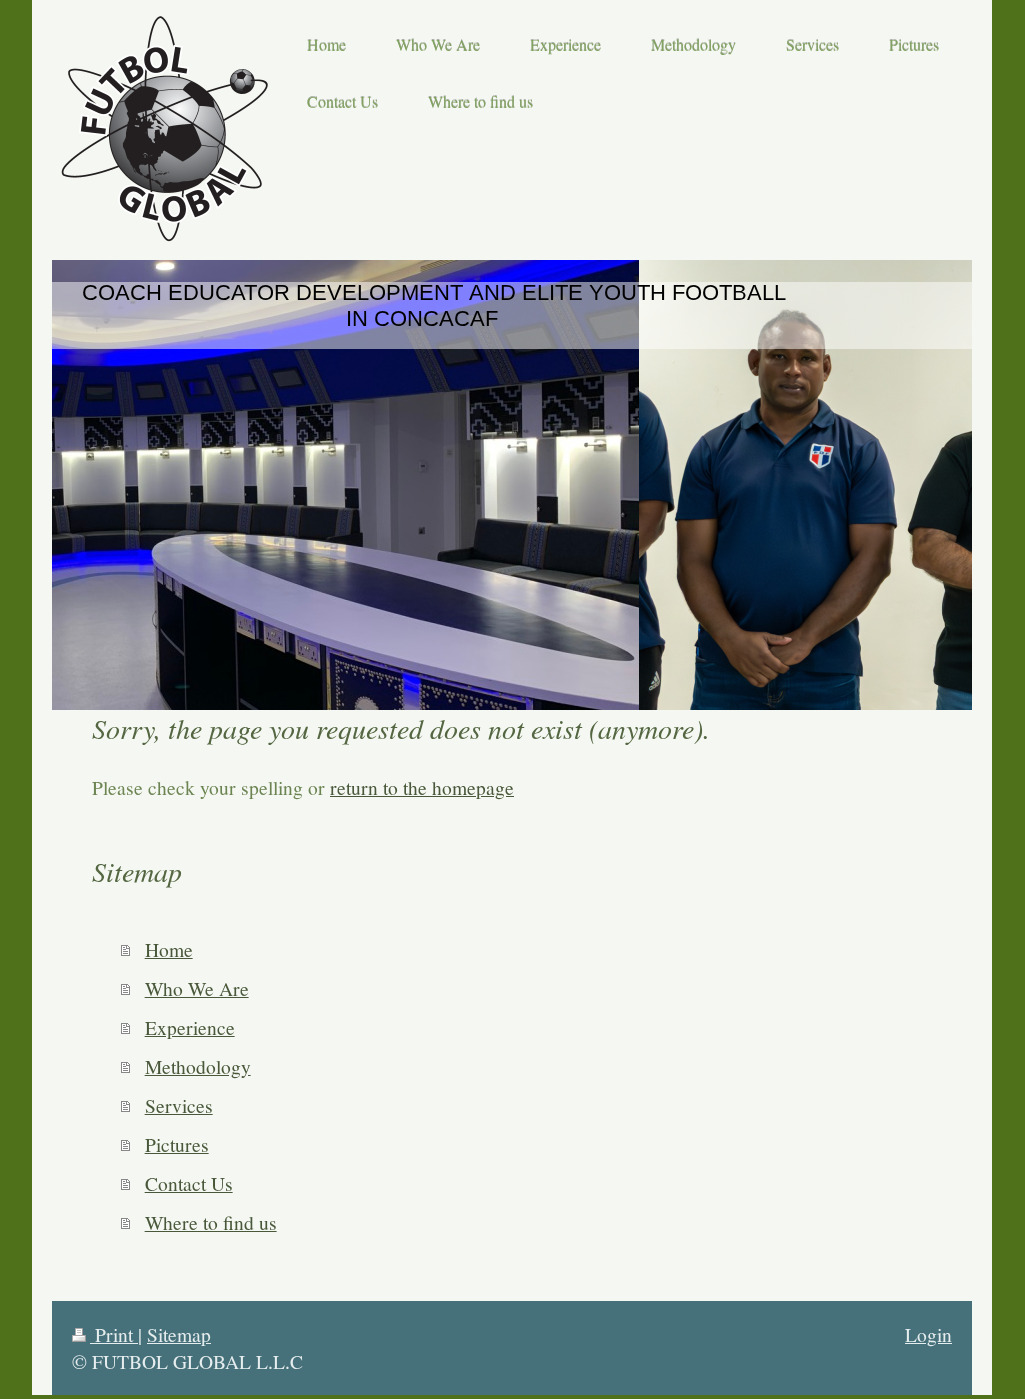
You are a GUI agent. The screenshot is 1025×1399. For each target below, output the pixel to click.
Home (169, 949)
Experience (190, 1027)
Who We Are (197, 988)
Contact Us (189, 1183)
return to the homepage (422, 787)
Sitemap (179, 1334)
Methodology (198, 1066)
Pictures (177, 1144)
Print (114, 1334)
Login (928, 1334)
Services (179, 1105)
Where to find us (211, 1222)
